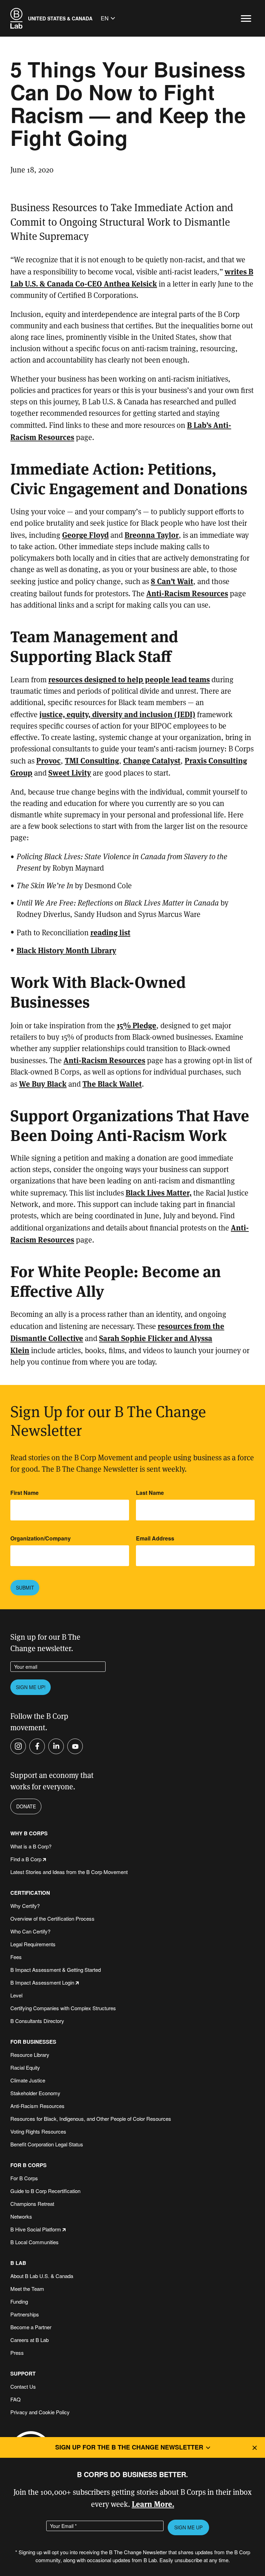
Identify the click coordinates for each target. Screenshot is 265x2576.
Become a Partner (31, 2327)
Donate (26, 1806)
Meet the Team (27, 2289)
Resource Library (30, 2055)
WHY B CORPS (29, 1833)
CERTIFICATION (30, 1893)
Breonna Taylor (152, 535)
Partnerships (25, 2314)
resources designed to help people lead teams (129, 679)
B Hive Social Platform (36, 2229)
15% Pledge (136, 1025)
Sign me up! (31, 1687)
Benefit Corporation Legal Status (47, 2144)
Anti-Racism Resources (187, 593)
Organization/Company (41, 1538)
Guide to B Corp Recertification (45, 2191)
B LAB (18, 2263)
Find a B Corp (26, 1859)
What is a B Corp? (31, 1846)
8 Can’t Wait (172, 581)
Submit (25, 1587)
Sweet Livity (70, 772)
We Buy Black (43, 1083)
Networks (21, 2216)
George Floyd (85, 535)
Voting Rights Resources (38, 2131)
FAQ (16, 2399)
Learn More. (153, 2504)
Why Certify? (25, 1906)
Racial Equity (25, 2067)
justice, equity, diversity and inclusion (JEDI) (117, 714)
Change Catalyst (152, 760)
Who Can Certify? (30, 1931)
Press (17, 2353)
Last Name (150, 1493)
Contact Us (23, 2386)
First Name (24, 1493)
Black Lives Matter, (159, 1192)
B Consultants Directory (37, 2021)
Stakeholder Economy (35, 2093)
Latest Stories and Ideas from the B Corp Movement (69, 1872)
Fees (16, 1957)
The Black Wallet (112, 1083)
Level (16, 1995)
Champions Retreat (32, 2204)
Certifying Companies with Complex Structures (63, 2008)
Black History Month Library (66, 950)
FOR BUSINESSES (33, 2042)
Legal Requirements (33, 1944)
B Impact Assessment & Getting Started (56, 1970)
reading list (110, 932)
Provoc (48, 760)
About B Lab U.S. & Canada (42, 2276)
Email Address (155, 1538)
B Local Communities (35, 2242)
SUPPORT (23, 2374)
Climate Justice (28, 2080)
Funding (19, 2301)
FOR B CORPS (28, 2165)
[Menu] (246, 18)
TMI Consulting (92, 760)
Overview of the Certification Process (52, 1918)
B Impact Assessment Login (42, 1982)
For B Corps (24, 2178)
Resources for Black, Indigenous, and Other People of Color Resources (91, 2119)
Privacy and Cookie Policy (40, 2412)
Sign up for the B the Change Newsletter (129, 2447)
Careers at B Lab (30, 2340)
